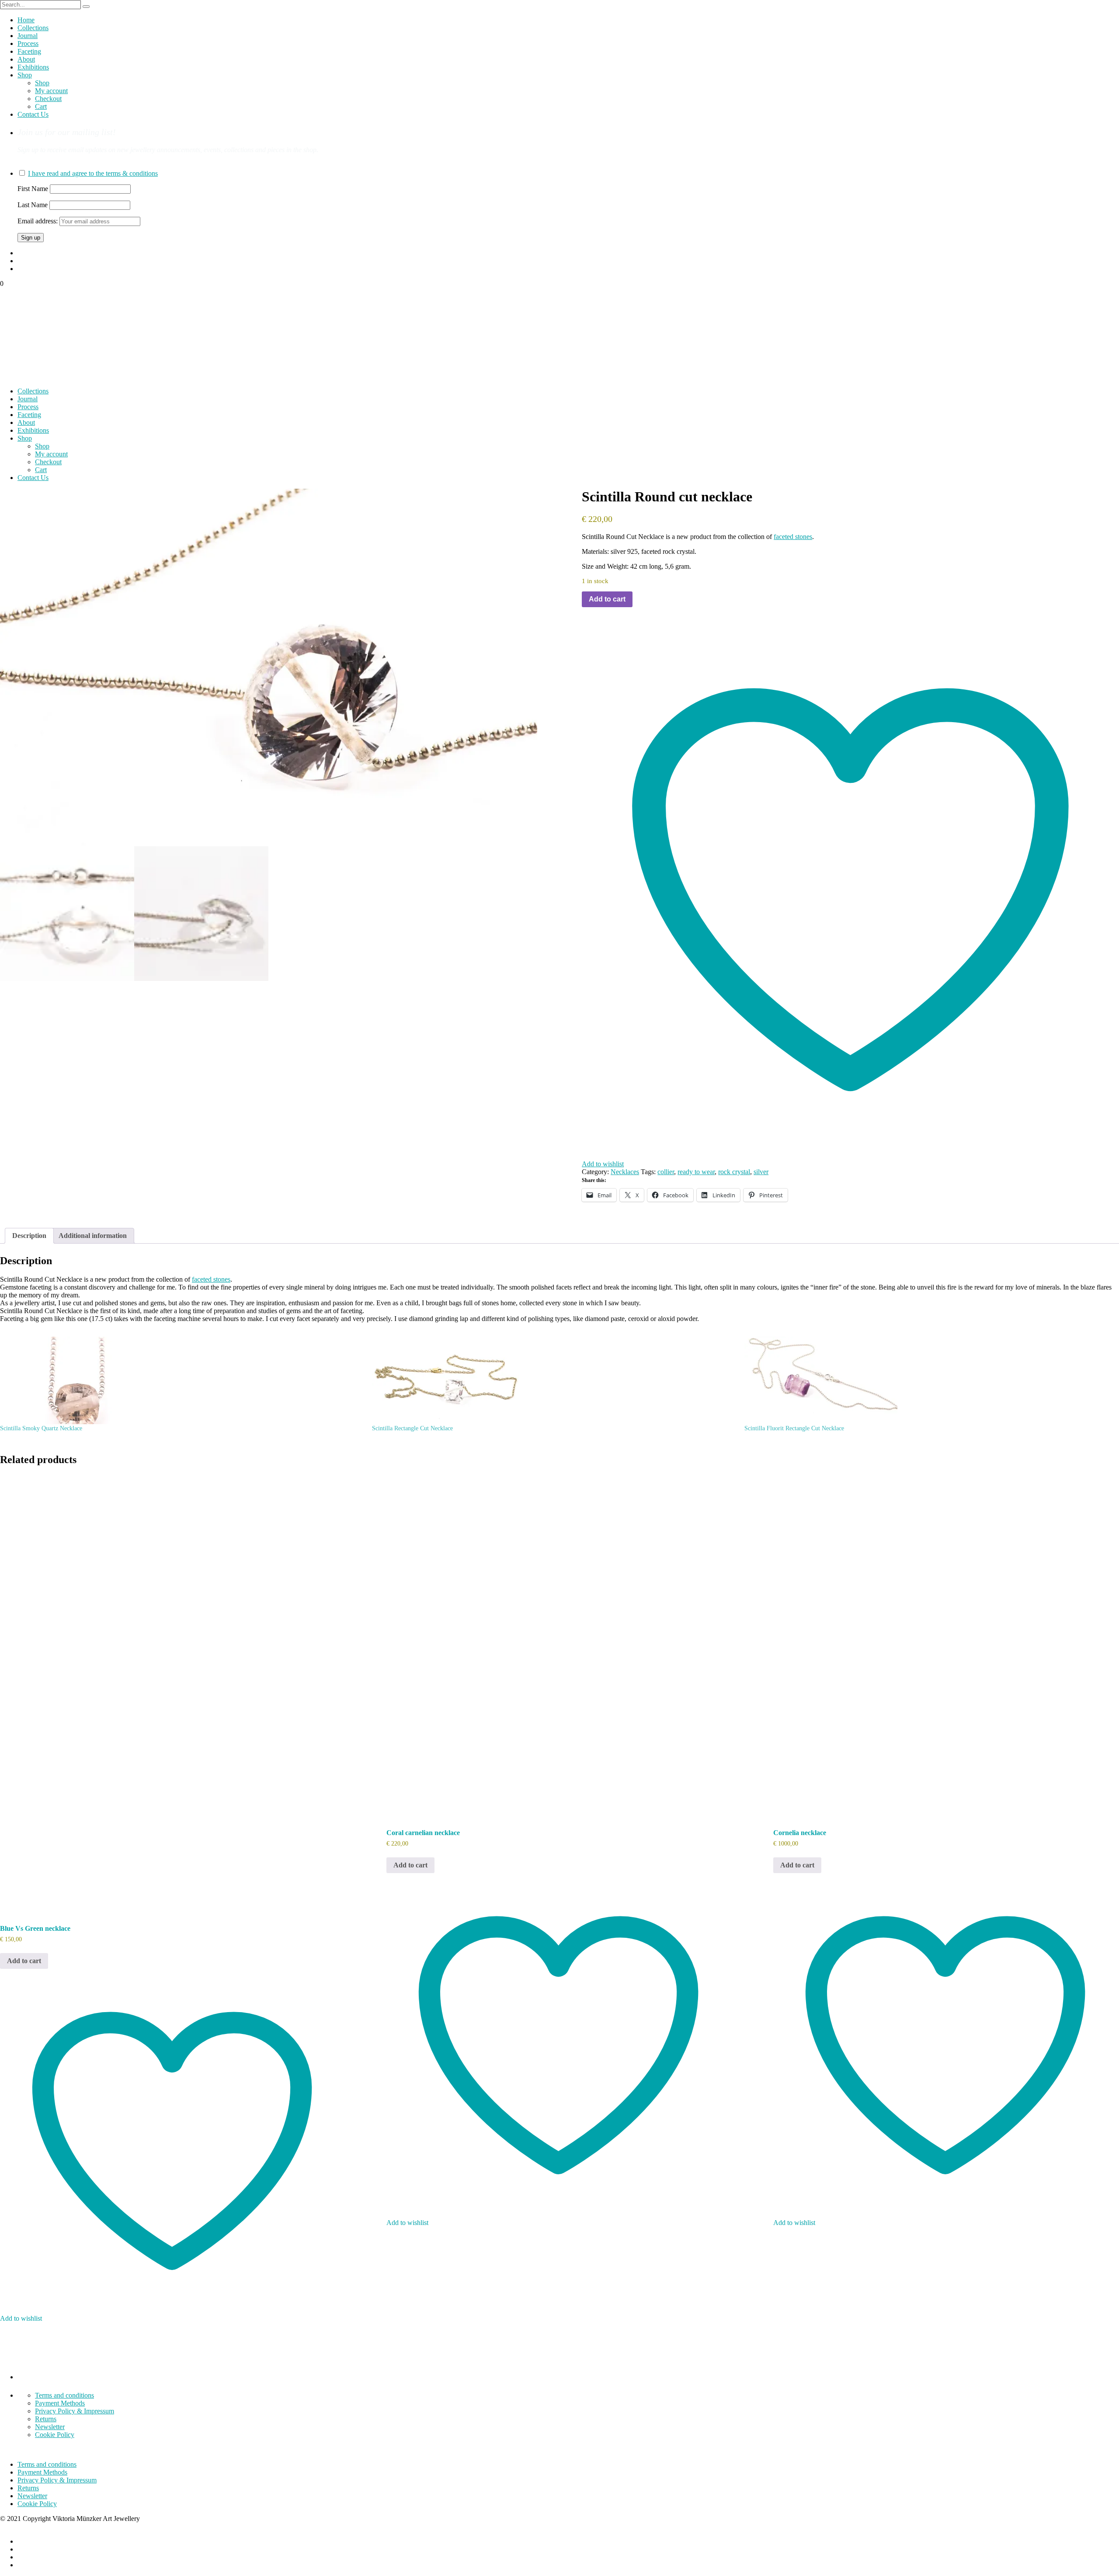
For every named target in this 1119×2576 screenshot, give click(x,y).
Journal (28, 36)
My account (51, 91)
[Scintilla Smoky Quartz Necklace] (182, 1380)
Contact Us (33, 114)
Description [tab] (29, 1236)
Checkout (48, 99)
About (26, 59)
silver (761, 1172)
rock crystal (734, 1172)
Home (26, 20)
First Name (33, 189)
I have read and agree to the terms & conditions (93, 173)
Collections (33, 28)
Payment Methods (60, 2403)
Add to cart (607, 599)
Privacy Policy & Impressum (75, 2411)
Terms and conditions (64, 2395)
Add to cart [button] (24, 1961)
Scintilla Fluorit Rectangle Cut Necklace (794, 1428)
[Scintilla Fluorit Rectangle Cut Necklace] (926, 1380)
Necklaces (625, 1172)
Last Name (33, 205)
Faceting (29, 51)
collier (666, 1172)
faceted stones (793, 537)
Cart (41, 106)
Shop (25, 75)
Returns (46, 2419)
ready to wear (696, 1172)
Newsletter (50, 2427)
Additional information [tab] (93, 1236)
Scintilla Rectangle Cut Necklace (412, 1428)
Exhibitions (33, 67)
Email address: (38, 221)
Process (28, 43)
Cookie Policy (55, 2435)
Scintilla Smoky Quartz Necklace (41, 1428)
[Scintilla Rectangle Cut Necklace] (554, 1380)
